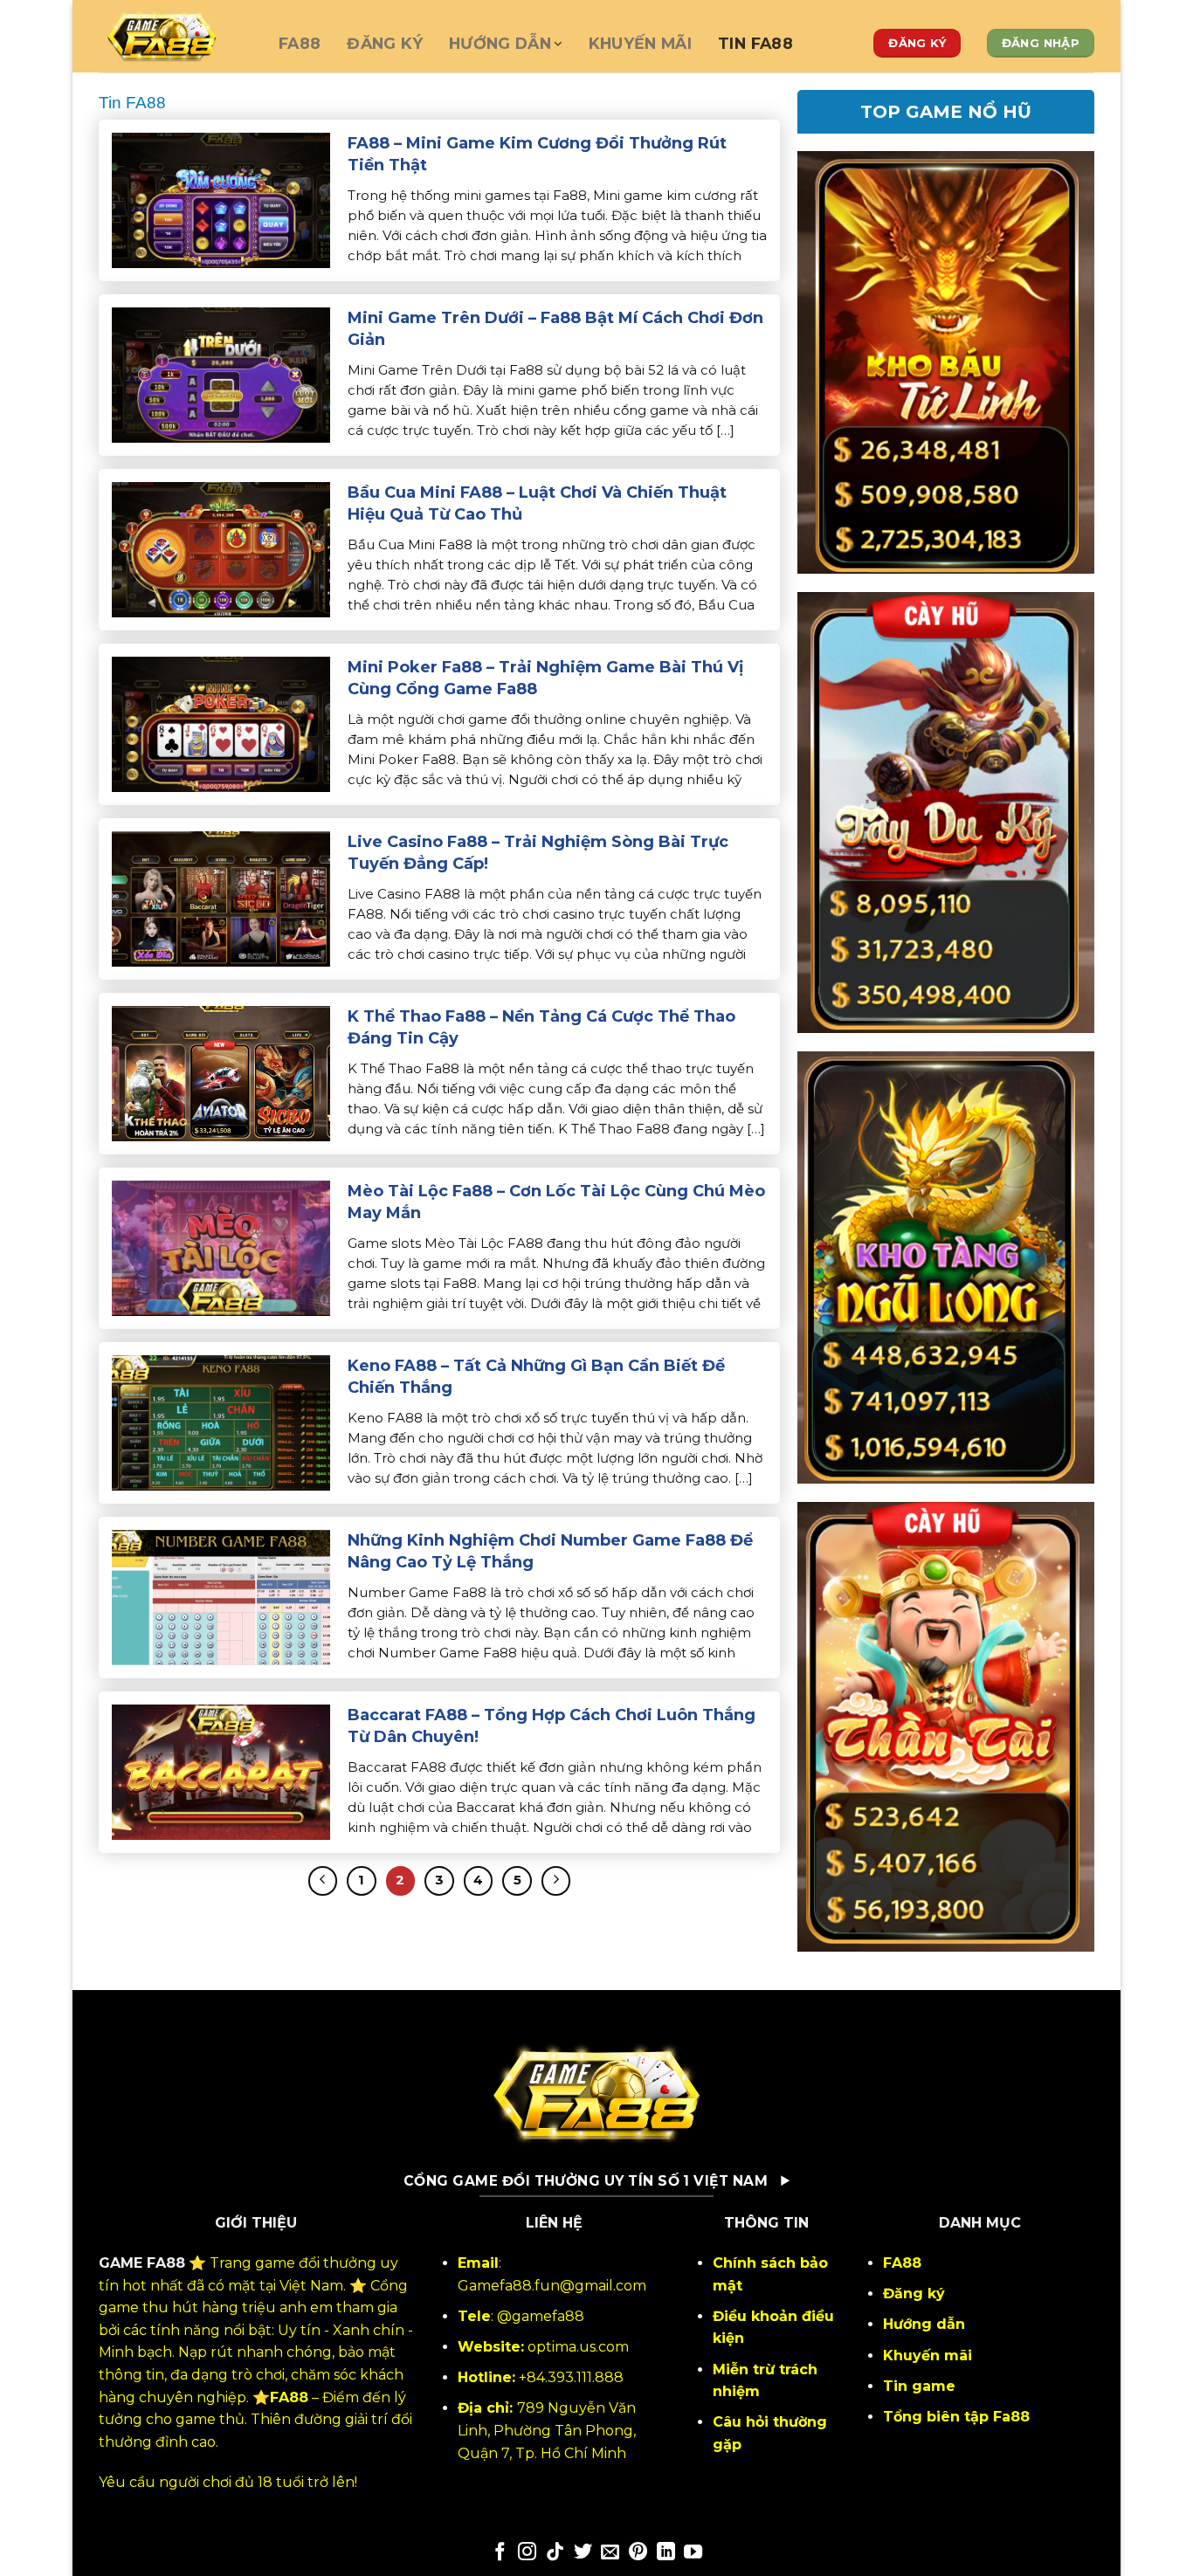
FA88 (300, 43)
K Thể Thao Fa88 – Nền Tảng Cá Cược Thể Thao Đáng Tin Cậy (541, 1027)
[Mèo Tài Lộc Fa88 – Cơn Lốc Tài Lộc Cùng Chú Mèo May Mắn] (221, 1247)
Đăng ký (384, 43)
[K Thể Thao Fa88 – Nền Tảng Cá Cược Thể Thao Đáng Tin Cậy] (221, 1073)
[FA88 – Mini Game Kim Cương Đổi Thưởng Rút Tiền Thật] (221, 200)
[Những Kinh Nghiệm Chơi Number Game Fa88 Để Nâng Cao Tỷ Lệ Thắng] (221, 1597)
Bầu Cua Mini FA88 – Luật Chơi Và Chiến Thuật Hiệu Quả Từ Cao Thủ (537, 503)
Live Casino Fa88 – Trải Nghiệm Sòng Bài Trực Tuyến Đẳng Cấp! (538, 853)
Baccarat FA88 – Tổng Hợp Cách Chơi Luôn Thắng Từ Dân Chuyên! (552, 1726)
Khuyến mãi (641, 43)
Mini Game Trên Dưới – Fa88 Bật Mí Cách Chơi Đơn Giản (555, 329)
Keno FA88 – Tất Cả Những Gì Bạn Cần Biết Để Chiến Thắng (536, 1377)
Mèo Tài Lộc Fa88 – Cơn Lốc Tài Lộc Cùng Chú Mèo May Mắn (556, 1202)
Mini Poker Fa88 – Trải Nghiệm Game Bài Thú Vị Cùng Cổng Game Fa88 (545, 678)
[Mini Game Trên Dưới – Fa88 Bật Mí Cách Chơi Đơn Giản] (221, 374)
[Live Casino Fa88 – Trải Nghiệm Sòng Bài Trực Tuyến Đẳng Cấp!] (221, 898)
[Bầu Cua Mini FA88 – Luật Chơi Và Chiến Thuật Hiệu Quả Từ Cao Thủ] (221, 549)
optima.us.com (578, 2347)
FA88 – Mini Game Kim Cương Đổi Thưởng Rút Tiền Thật (537, 154)
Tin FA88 (755, 43)
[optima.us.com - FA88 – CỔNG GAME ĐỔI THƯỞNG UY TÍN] (176, 36)
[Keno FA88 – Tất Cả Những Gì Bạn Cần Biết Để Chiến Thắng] (221, 1422)
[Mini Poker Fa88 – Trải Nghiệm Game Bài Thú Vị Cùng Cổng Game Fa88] (221, 723)
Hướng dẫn (500, 43)
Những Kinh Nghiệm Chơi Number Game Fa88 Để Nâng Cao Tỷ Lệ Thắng (550, 1551)
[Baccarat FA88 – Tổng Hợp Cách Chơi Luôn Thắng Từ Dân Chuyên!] (221, 1771)
